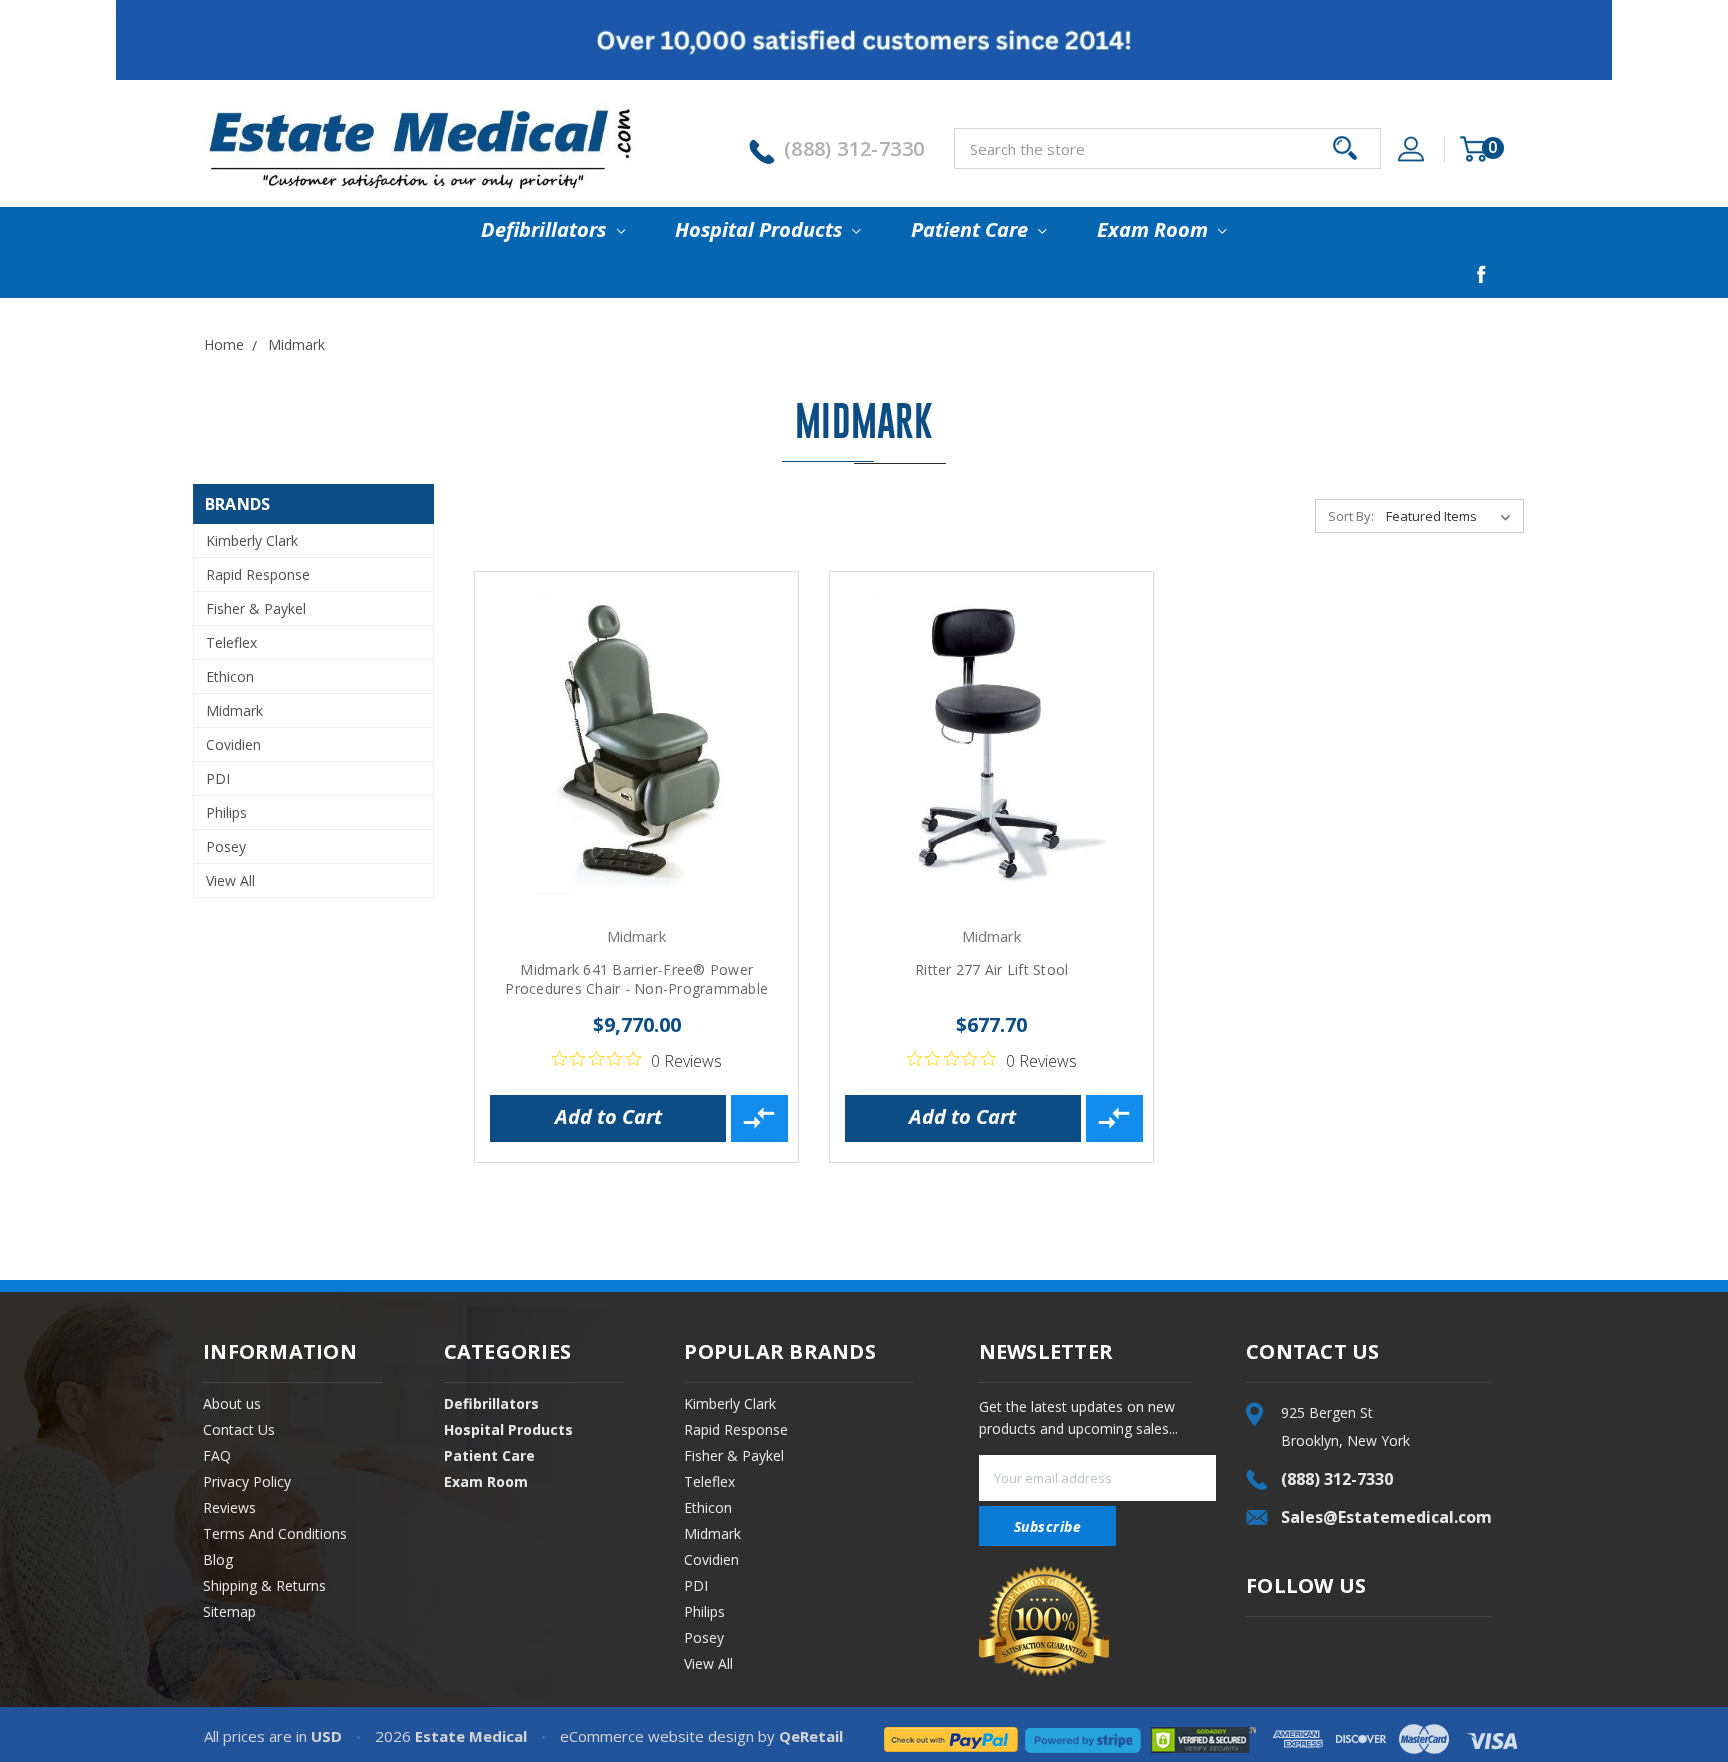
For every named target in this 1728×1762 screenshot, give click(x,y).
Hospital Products (761, 229)
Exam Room (1155, 229)
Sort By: (1351, 516)
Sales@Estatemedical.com (1386, 1517)
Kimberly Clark (252, 540)
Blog (218, 1559)
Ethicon (230, 676)
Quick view (636, 742)
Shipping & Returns (264, 1585)
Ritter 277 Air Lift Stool (991, 969)
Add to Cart (608, 1116)
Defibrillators (546, 229)
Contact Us (239, 1429)
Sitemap (229, 1611)
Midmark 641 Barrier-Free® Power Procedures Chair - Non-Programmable (636, 979)
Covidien (233, 744)
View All (230, 880)
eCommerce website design (657, 1736)
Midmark (234, 710)
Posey (226, 846)
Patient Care (972, 229)
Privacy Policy (247, 1481)
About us (232, 1403)
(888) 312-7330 (854, 148)
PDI (218, 778)
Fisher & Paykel (256, 608)
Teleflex (231, 642)
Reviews (229, 1507)
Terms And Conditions (275, 1533)
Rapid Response (258, 574)
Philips (226, 812)
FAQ (217, 1455)
